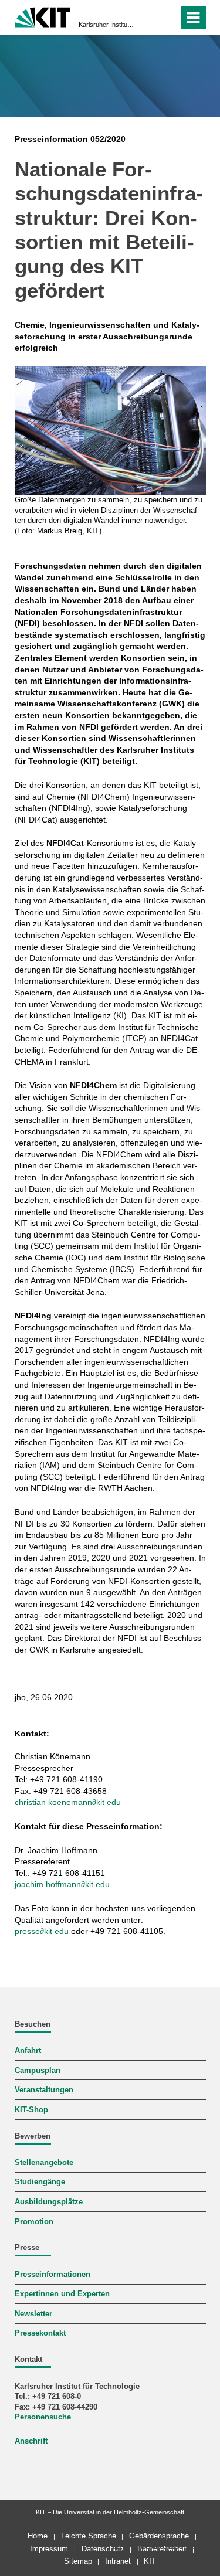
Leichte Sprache (89, 2536)
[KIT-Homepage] (43, 16)
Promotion (34, 2222)
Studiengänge (40, 2182)
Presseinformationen (53, 2275)
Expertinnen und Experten (62, 2294)
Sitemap (78, 2561)
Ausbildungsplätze (49, 2202)
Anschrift (31, 2441)
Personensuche (43, 2417)
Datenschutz (103, 2549)
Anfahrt (28, 2051)
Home (38, 2536)
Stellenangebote (44, 2163)
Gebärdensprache (159, 2536)
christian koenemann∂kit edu (68, 1802)
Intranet (118, 2561)
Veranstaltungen (44, 2090)
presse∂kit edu (42, 1931)
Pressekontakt (40, 2333)
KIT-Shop (31, 2110)
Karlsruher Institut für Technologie (106, 25)
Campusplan (38, 2071)
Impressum (49, 2549)
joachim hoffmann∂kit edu (62, 1884)
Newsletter (33, 2314)
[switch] (149, 18)
